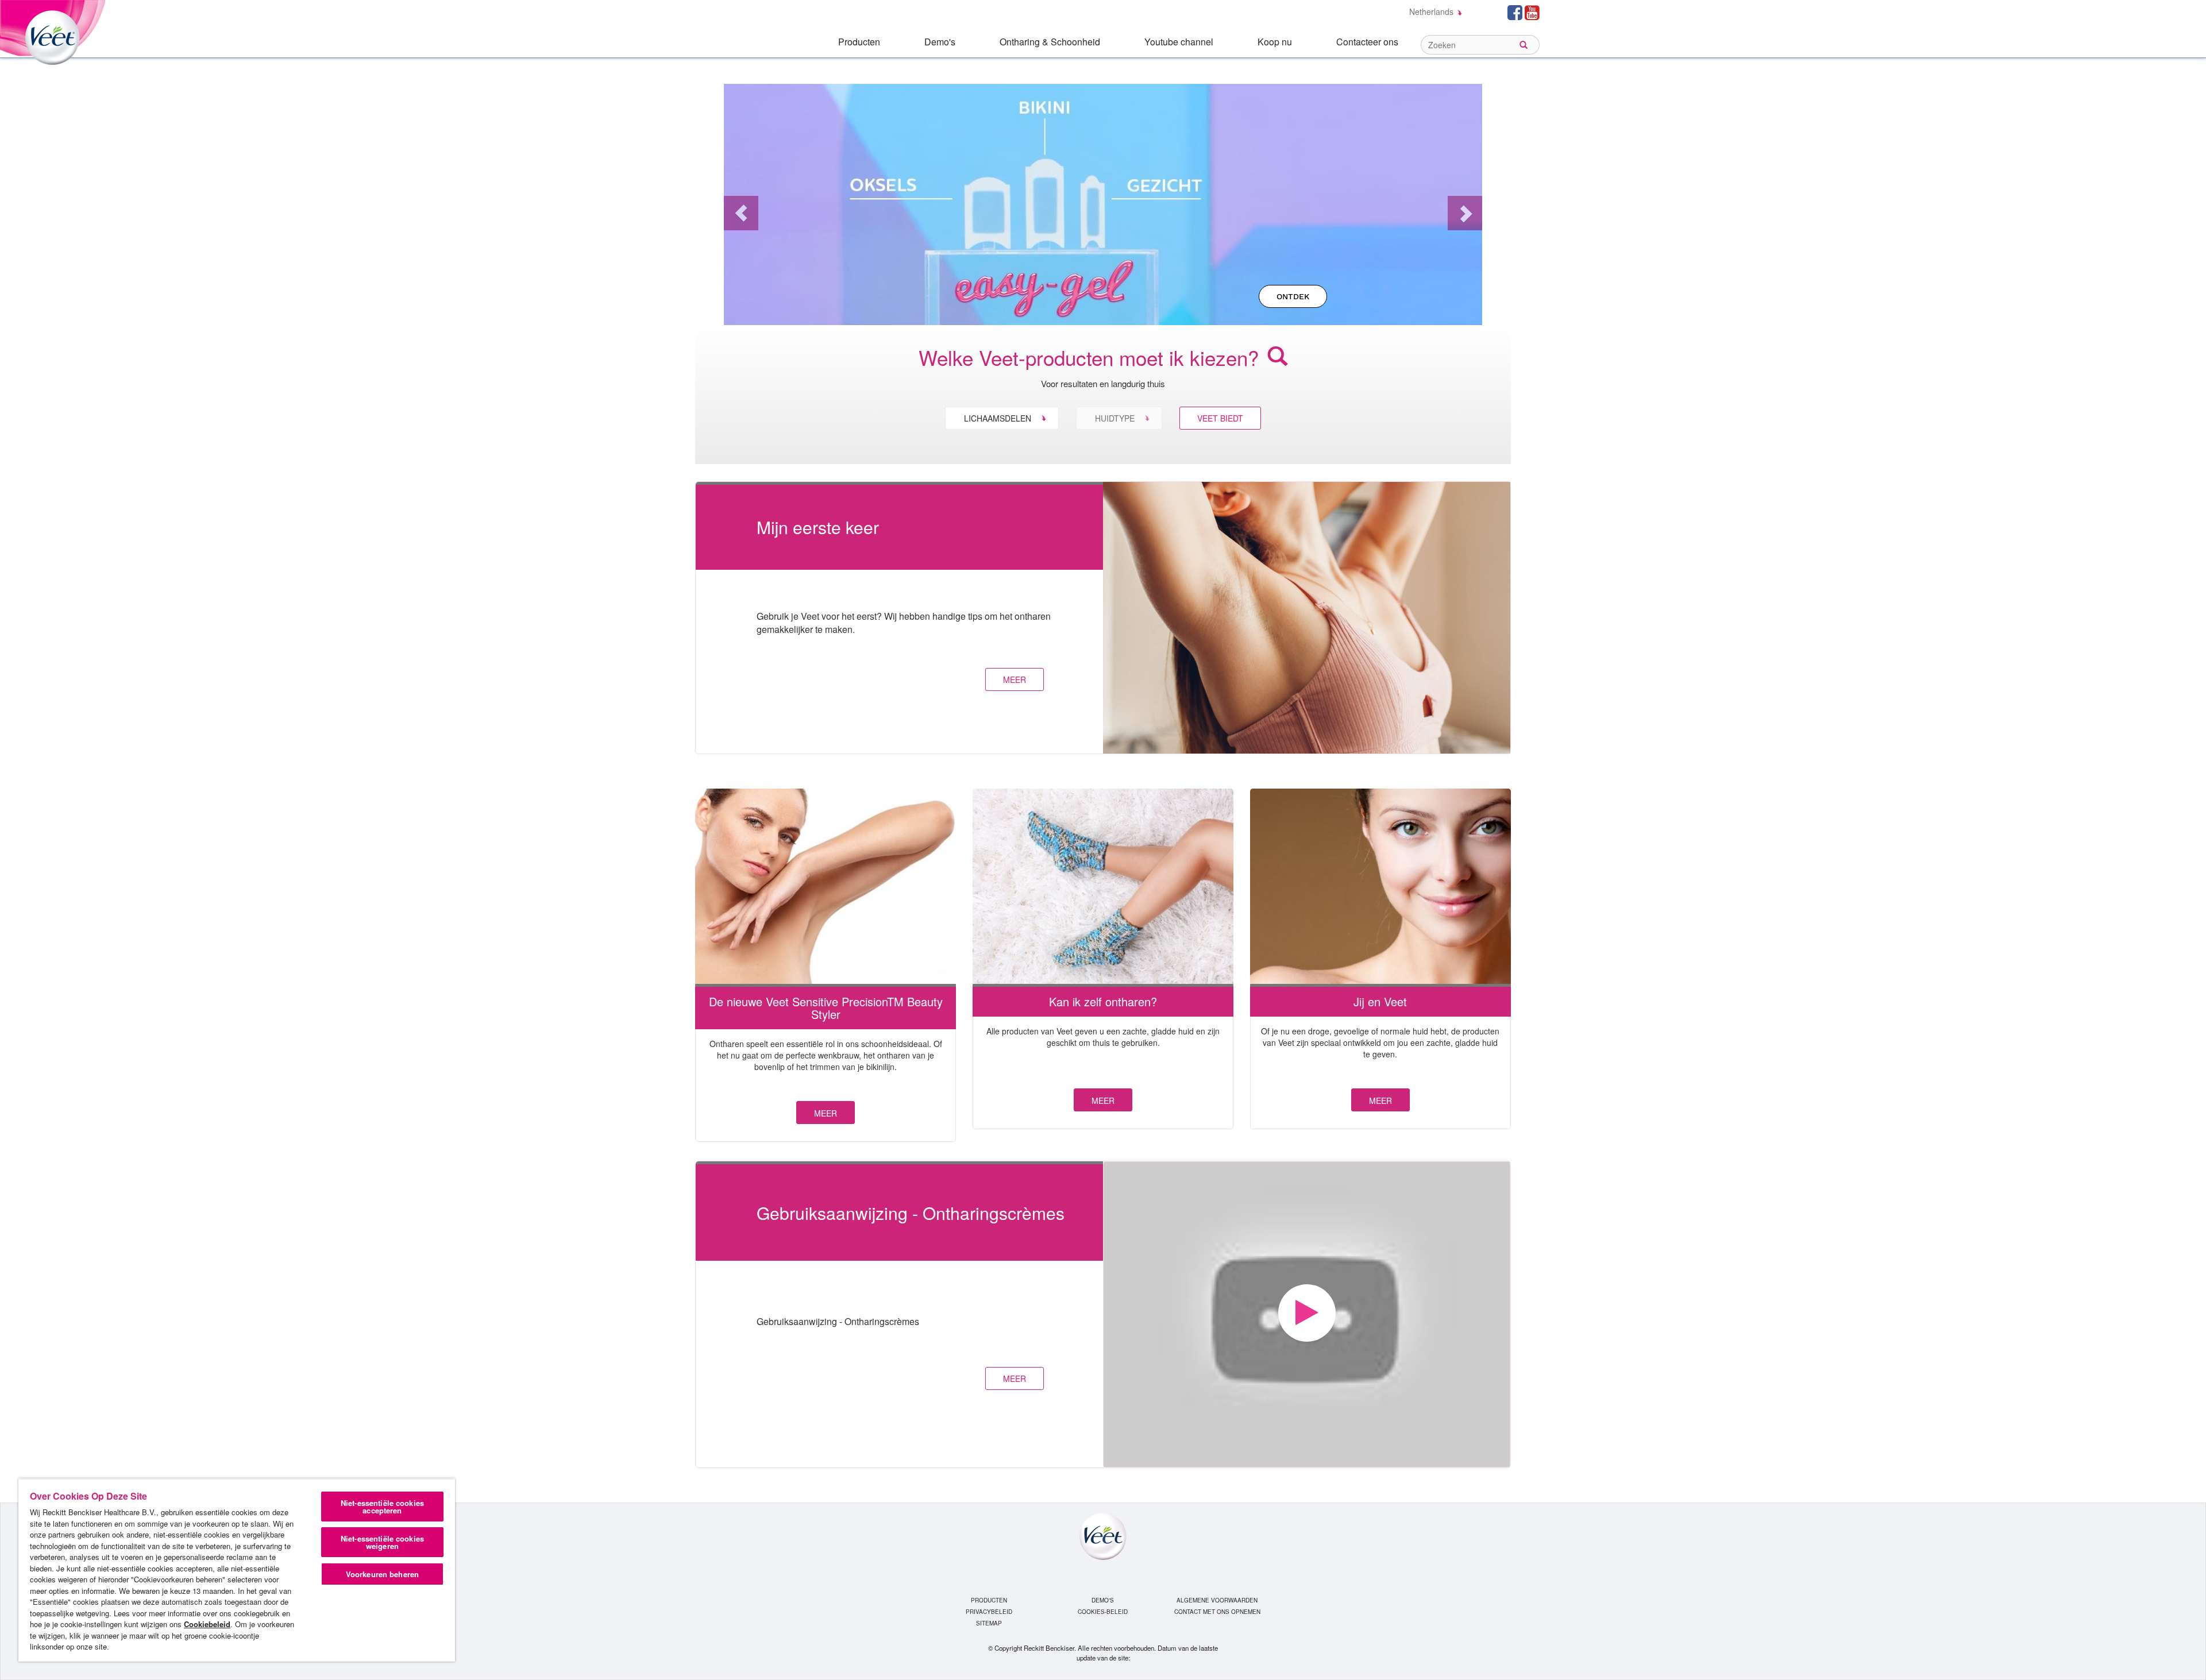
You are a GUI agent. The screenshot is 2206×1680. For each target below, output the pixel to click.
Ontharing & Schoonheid (1050, 42)
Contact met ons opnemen (1217, 1612)
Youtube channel (1179, 42)
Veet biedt (1220, 418)
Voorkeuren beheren (382, 1574)
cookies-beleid (1103, 1612)
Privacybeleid (989, 1612)
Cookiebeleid (207, 1624)
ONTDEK (1293, 296)
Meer (826, 1113)
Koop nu (1275, 42)
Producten (859, 42)
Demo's (940, 42)
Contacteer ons (1367, 42)
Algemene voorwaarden (1217, 1600)
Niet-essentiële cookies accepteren (382, 1507)
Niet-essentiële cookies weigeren (382, 1542)
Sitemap (989, 1623)
